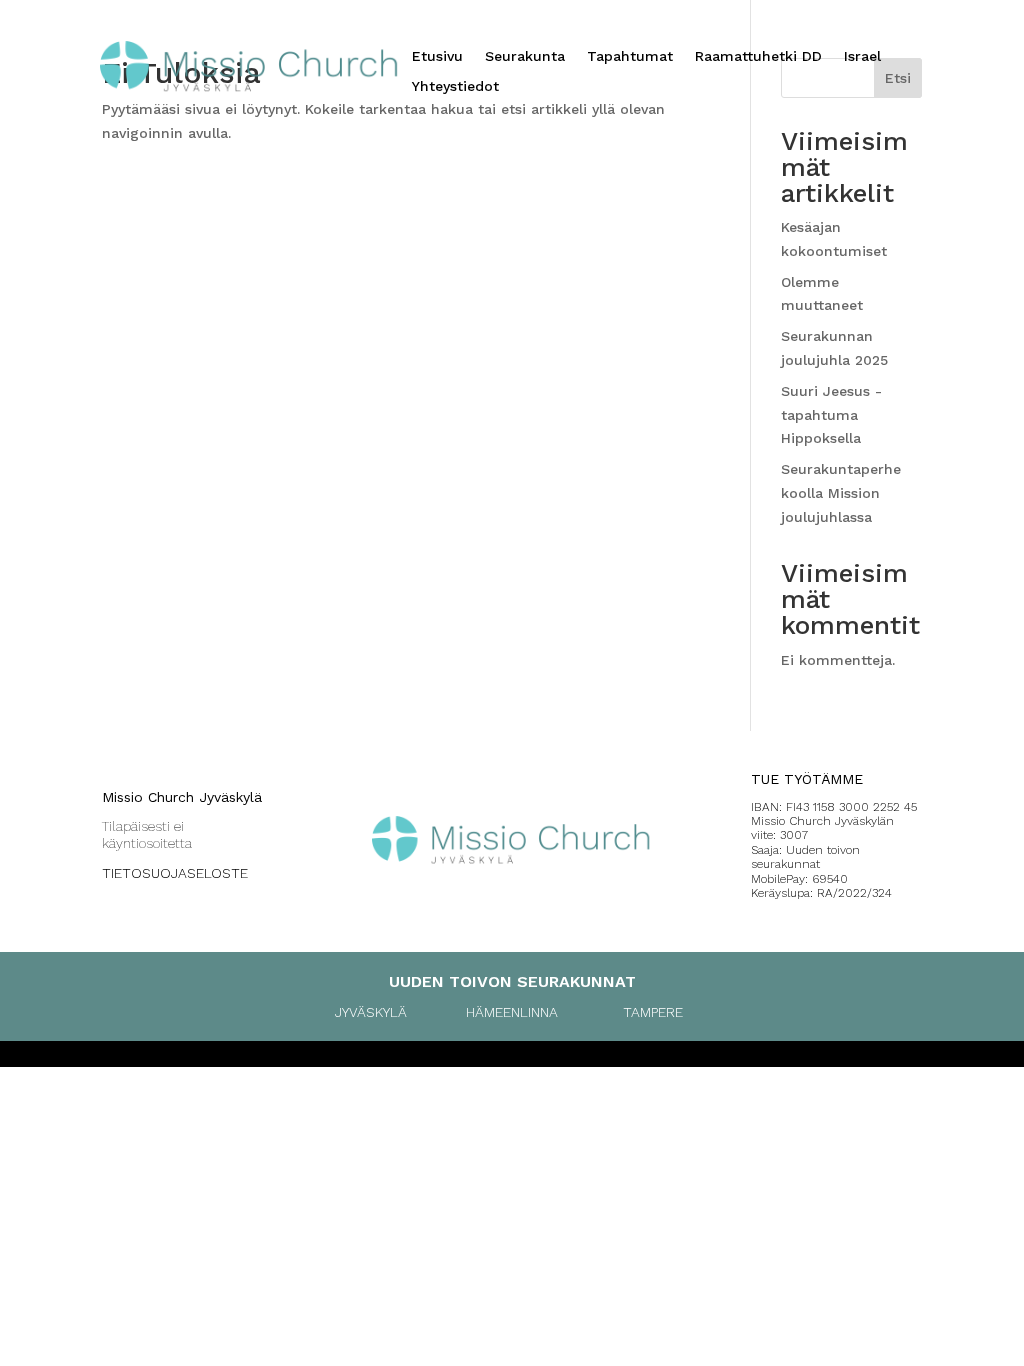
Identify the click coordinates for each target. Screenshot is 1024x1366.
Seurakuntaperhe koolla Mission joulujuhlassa (841, 493)
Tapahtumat (630, 56)
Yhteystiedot (455, 86)
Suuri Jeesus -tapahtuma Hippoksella (831, 415)
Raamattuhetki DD (758, 56)
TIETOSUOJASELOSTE (175, 873)
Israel (862, 56)
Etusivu (437, 56)
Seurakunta (525, 56)
